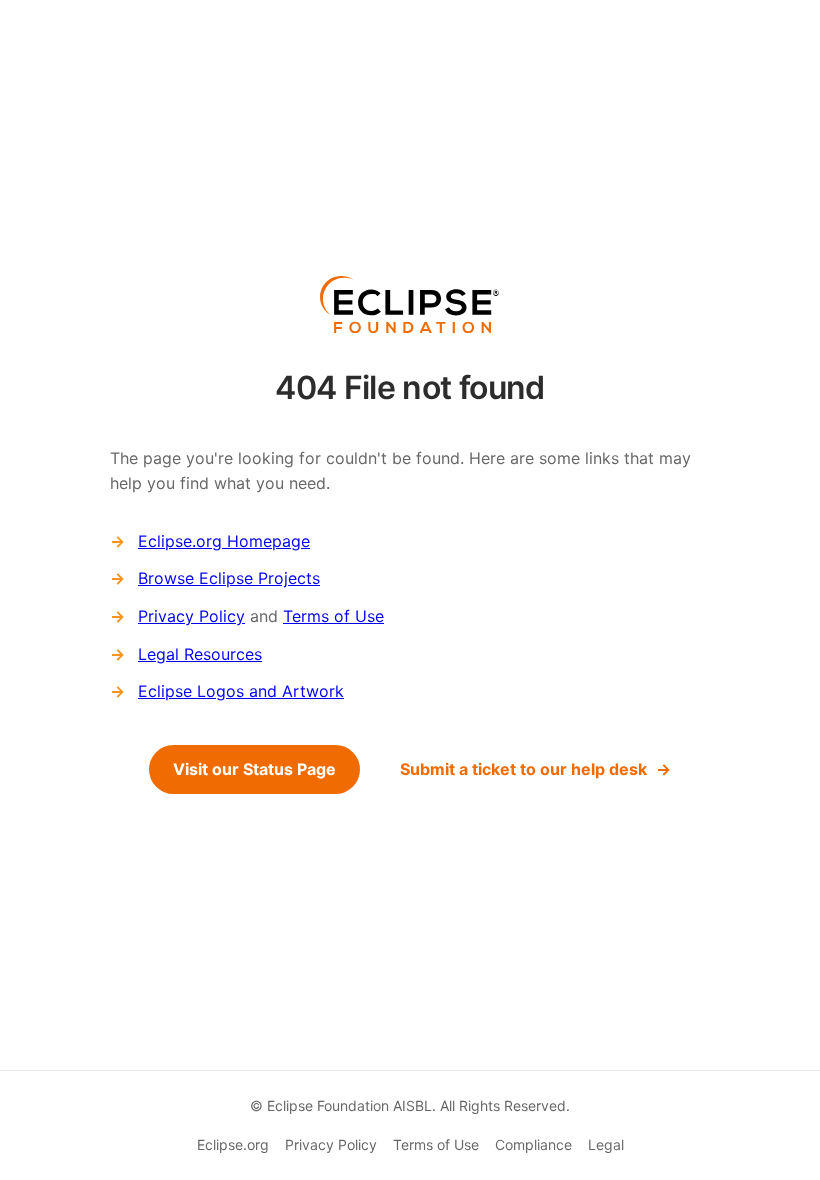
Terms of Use (333, 616)
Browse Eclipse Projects (229, 578)
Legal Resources (200, 654)
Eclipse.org (233, 1144)
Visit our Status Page (254, 769)
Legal (606, 1144)
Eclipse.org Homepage (224, 541)
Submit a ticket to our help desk (523, 769)
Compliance (533, 1144)
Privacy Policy (191, 616)
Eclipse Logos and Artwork (241, 691)
